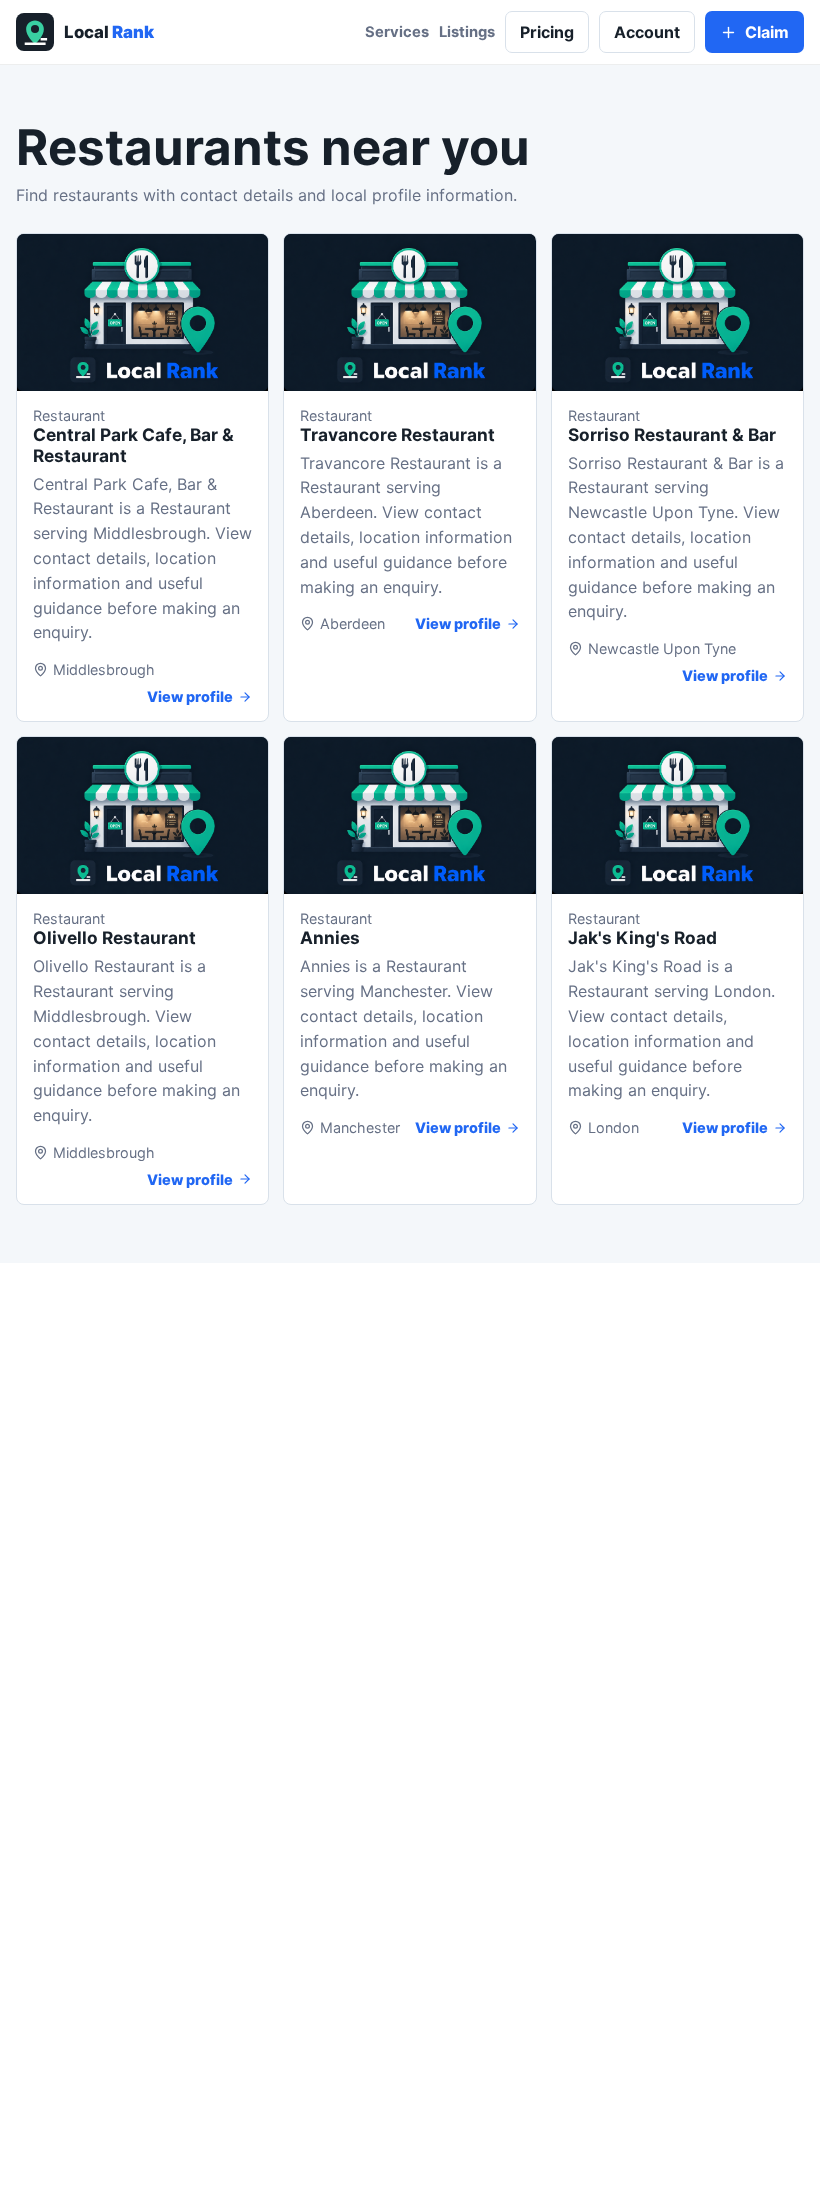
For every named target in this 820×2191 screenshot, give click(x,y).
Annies (330, 937)
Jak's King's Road (642, 937)
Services (397, 32)
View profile (190, 696)
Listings (467, 32)
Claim (767, 32)
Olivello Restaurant (114, 937)
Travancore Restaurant (397, 434)
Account (647, 32)
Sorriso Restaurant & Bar (672, 434)
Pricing (547, 32)
